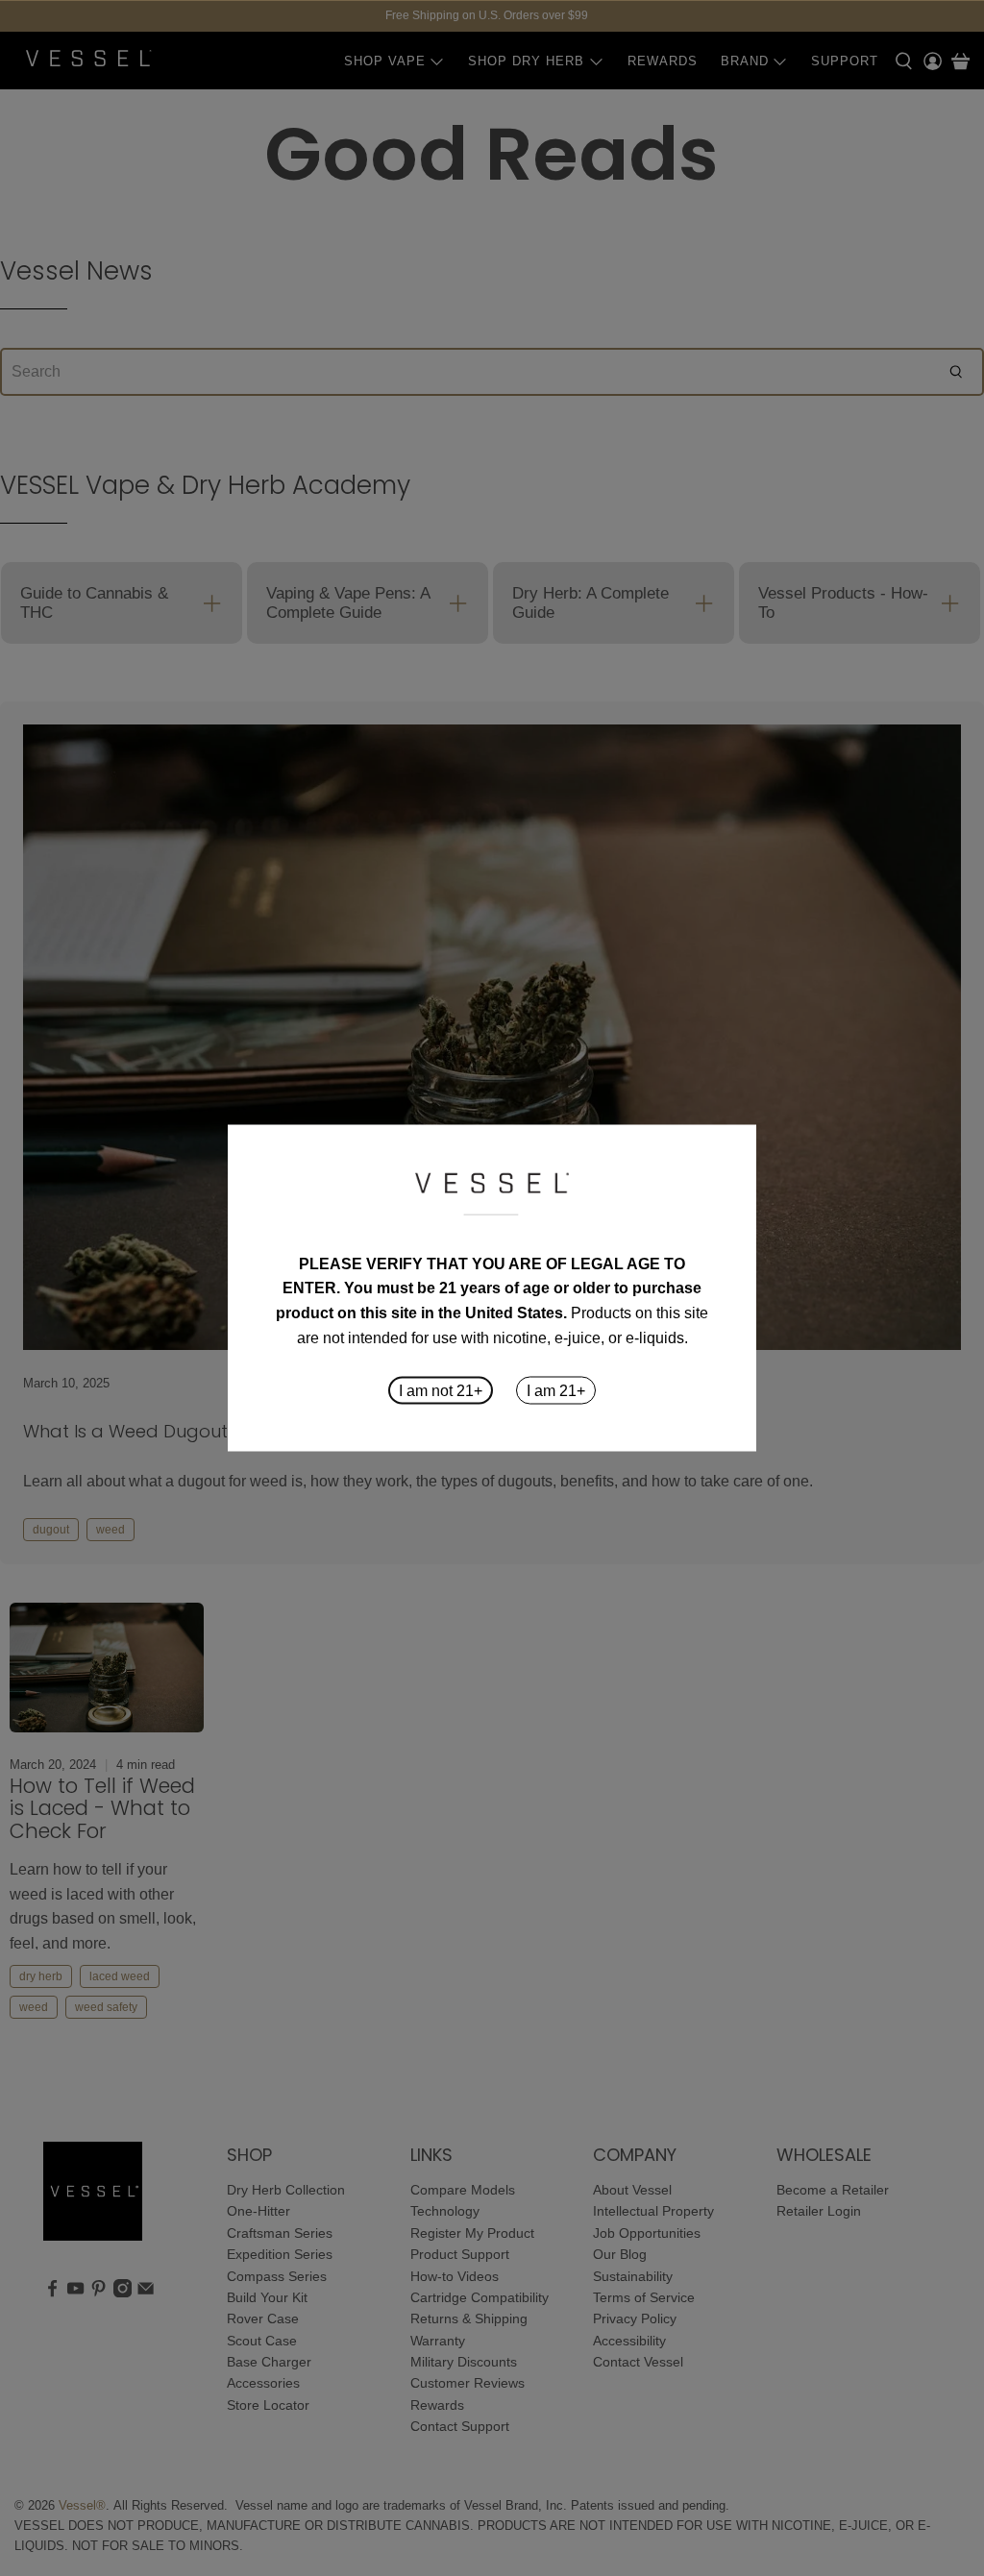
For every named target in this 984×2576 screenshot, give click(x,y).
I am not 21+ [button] (441, 1391)
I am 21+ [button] (556, 1391)
